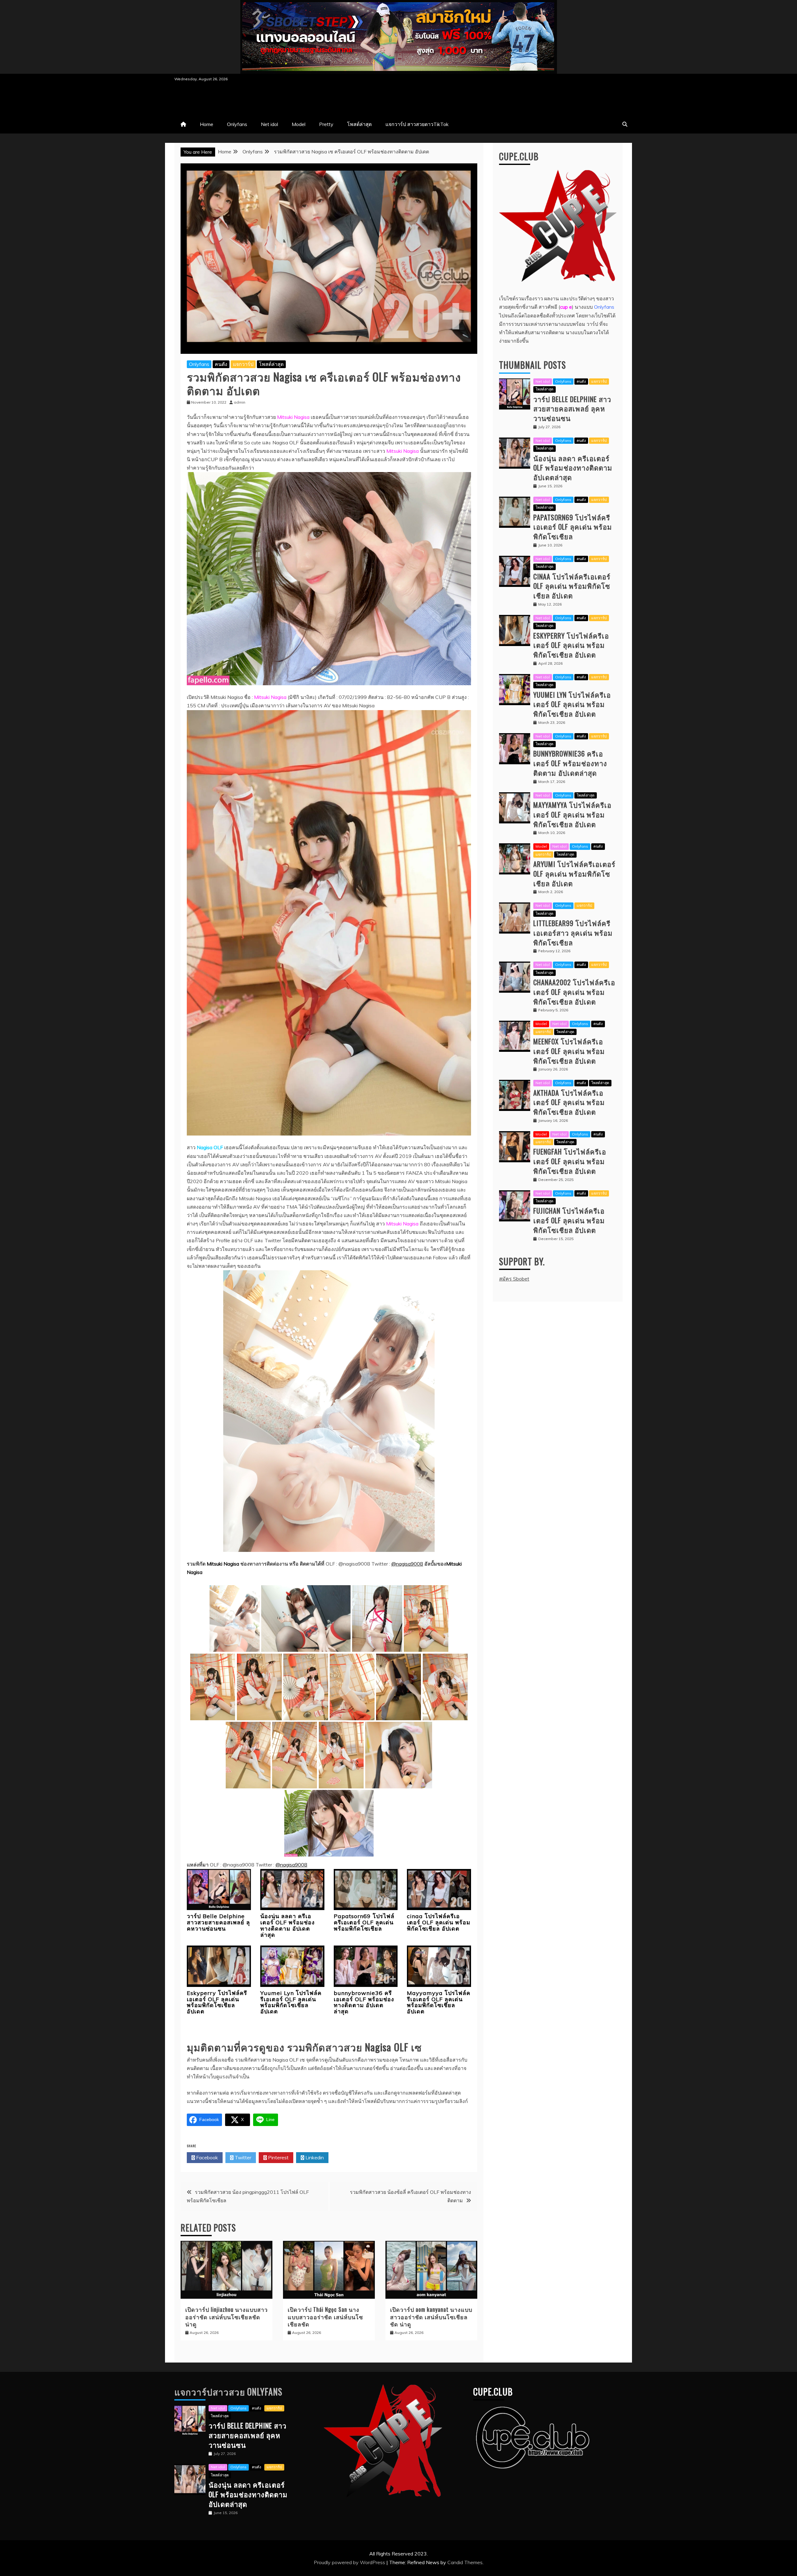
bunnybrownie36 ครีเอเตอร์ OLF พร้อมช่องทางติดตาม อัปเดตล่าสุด (364, 2002)
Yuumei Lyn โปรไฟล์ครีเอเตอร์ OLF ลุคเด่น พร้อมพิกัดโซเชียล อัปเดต (291, 2002)
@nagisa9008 (407, 1564)
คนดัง (221, 364)
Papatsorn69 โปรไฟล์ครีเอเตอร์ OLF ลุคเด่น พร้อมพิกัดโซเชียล (364, 1922)
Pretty (326, 124)
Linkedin (314, 2157)
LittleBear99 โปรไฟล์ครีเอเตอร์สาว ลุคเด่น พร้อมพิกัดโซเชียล (573, 933)
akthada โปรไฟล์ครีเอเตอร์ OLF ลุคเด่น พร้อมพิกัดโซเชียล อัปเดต (569, 1102)
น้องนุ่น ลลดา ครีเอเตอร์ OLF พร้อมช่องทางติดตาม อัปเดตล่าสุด (288, 1925)
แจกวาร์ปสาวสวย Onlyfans (228, 2392)
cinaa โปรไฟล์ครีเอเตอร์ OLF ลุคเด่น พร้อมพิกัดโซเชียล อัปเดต (439, 1922)
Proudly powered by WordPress (350, 2562)
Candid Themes (465, 2562)
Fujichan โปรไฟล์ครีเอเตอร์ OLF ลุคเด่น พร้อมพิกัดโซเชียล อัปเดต (569, 1220)
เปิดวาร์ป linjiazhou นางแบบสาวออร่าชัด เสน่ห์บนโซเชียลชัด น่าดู (226, 2317)
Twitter (242, 2157)
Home (207, 124)
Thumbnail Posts (533, 365)
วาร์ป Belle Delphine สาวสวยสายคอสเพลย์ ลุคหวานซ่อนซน (218, 1922)
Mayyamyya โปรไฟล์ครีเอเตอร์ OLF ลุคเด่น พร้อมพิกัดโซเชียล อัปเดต (439, 2002)
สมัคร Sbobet (514, 1279)
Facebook (206, 2157)
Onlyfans (237, 124)
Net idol (269, 124)
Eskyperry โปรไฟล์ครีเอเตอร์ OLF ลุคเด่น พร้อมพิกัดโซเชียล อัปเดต (217, 2002)
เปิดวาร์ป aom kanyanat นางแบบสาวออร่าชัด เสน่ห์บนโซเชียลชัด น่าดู (431, 2317)
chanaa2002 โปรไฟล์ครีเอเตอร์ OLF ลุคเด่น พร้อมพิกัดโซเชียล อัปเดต (574, 992)
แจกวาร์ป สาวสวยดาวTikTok (417, 124)
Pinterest (278, 2157)
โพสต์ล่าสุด (359, 124)
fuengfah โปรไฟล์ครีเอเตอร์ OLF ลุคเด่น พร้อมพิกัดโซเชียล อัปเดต (570, 1161)
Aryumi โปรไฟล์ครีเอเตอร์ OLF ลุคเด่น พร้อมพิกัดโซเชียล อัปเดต (574, 873)
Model (299, 124)
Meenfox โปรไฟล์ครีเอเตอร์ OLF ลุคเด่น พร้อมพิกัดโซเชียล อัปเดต (569, 1051)
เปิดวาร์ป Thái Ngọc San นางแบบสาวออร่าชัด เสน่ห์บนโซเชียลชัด (325, 2317)
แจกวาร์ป (243, 364)
